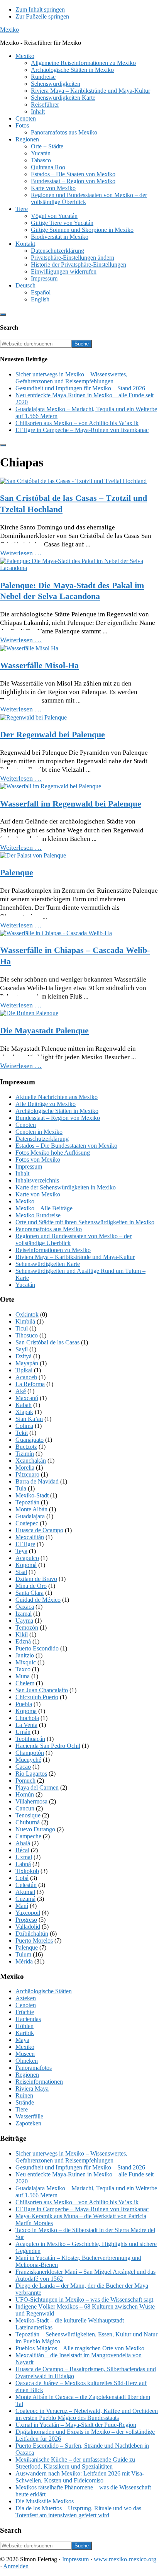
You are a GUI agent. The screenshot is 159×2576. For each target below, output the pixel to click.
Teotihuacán (30, 1739)
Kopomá (26, 1565)
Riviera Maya (32, 2089)
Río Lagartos (31, 1774)
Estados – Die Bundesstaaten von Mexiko (66, 1146)
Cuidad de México (38, 1600)
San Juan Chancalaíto (42, 1690)
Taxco (23, 1669)
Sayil (22, 1349)
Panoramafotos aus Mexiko (49, 1229)
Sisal (21, 1572)
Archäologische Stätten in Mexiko (57, 1111)
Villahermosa (31, 1801)
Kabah (24, 1405)
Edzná (23, 1641)
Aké (21, 1391)
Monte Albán (31, 1509)
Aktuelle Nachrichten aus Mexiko (57, 1097)
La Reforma (30, 1384)
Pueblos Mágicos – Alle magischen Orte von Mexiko (80, 2348)
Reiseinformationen (39, 2082)
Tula (21, 1488)
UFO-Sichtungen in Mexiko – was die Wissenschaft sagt (84, 2300)
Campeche (28, 1836)
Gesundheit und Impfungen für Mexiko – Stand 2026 (80, 388)
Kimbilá (25, 1321)
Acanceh (26, 1377)
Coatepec (27, 1523)
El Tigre (25, 1544)
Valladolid (28, 1927)
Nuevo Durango (35, 1829)
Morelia (25, 1468)
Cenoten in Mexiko (39, 1132)
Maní (22, 1906)
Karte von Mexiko (38, 1194)
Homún (25, 1794)
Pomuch (25, 1781)
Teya (21, 1551)
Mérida (24, 1961)
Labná (23, 1864)
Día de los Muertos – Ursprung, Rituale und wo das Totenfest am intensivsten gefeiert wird (78, 2512)
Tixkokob (27, 1871)
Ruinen (24, 2095)
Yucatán (25, 1285)
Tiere (22, 2109)
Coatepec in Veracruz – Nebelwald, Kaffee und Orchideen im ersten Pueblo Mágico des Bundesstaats (87, 2414)
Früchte (25, 2012)
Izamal (24, 1614)
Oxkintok (27, 1314)
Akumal (25, 1892)
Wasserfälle (29, 2116)
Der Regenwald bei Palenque (52, 734)
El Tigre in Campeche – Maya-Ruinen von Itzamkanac (82, 430)
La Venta (26, 1725)
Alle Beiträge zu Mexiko (46, 1104)
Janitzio (25, 1655)
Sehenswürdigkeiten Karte (48, 1264)
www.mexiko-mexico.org (125, 2559)
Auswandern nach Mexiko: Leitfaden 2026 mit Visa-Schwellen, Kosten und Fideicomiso (80, 2477)
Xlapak (24, 1412)
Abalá (23, 1843)
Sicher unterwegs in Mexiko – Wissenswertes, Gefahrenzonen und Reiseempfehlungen (71, 378)
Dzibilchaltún (32, 1934)
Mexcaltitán (30, 1537)
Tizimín (25, 1454)
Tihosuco (27, 1335)
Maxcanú (27, 1398)
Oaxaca (25, 1607)
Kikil (22, 1634)
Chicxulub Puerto (37, 1697)
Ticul (22, 1328)
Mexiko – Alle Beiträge (44, 1208)
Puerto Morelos (34, 1941)
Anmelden (16, 2566)
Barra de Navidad (37, 1481)
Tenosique (28, 1815)
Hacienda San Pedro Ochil (48, 1746)
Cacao (23, 1767)
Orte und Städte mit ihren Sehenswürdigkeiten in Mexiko (85, 1222)
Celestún (26, 1885)
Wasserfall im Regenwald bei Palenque (71, 804)
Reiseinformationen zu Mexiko (53, 1250)
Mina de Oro (31, 1586)
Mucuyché (28, 1760)
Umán (23, 1732)
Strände (25, 2102)
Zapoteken (28, 2123)
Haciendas (28, 2019)
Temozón (27, 1627)
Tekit (22, 1433)
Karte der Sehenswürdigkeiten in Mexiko (66, 1187)
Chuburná (28, 1822)
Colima (24, 1426)
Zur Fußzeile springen (42, 16)
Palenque (17, 872)
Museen (25, 2054)
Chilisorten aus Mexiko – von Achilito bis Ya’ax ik (77, 423)
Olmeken (27, 2061)
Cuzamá (25, 1899)
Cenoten (26, 1125)
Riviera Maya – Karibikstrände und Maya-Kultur (75, 1257)
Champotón (30, 1753)
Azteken (26, 1998)
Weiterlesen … (21, 553)
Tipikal (24, 1370)
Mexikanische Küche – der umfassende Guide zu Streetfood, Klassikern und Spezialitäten (75, 2463)
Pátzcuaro (27, 1474)
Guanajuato (30, 1440)
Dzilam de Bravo (36, 1579)
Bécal (22, 1850)
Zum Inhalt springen (40, 9)
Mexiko (9, 30)
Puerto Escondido (37, 1648)
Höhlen (25, 2026)
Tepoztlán (27, 1502)
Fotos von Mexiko (38, 1160)
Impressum (29, 1166)
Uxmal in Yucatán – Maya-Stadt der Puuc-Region (76, 2425)
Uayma (24, 1621)
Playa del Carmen (37, 1787)
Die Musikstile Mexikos (45, 2501)
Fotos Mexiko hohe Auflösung (53, 1153)
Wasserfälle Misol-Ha (39, 665)
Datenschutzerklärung (42, 1139)
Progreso (26, 1920)
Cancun (25, 1808)
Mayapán (27, 1363)
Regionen (27, 2075)
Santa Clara (30, 1593)
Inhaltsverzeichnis (37, 1180)
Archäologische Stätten (44, 1991)
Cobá (22, 1878)
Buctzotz (26, 1447)
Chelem (25, 1683)
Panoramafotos (34, 2068)
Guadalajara (30, 1516)
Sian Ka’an (29, 1419)
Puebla (24, 1704)
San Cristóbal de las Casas (47, 1342)
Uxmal (24, 1857)
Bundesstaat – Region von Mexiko (58, 1118)
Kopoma (26, 1711)
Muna (23, 1676)
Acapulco (27, 1558)
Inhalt (22, 1173)
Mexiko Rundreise (38, 1215)
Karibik (25, 2033)
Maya (22, 2040)
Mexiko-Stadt (32, 1495)
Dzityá (24, 1356)
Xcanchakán (31, 1461)
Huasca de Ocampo (39, 1530)
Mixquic (26, 1662)
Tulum (23, 1954)
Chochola (27, 1718)
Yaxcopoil (28, 1913)
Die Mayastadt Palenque (44, 1030)
